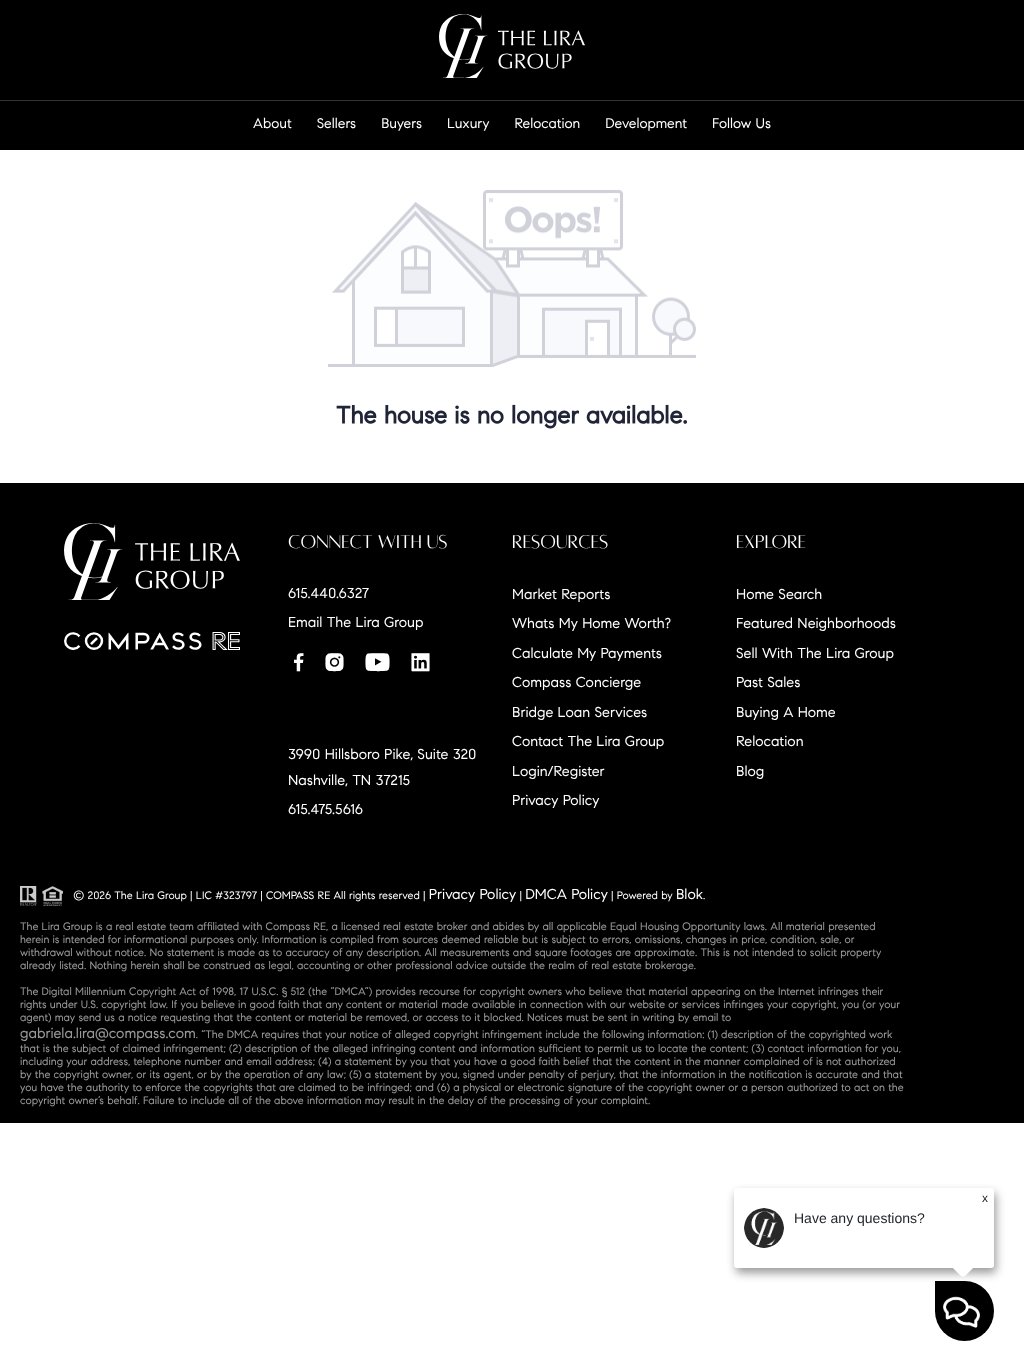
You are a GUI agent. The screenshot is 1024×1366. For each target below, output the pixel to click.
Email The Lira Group (355, 622)
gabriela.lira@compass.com (108, 1033)
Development (646, 123)
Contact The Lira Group (588, 741)
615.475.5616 (325, 809)
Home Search (779, 594)
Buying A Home (786, 712)
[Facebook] (298, 660)
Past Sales (768, 682)
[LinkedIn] (420, 660)
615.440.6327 (328, 593)
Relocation (548, 123)
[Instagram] (334, 660)
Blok (689, 894)
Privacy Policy (555, 800)
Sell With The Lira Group (815, 653)
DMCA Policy (566, 894)
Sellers (336, 123)
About (272, 123)
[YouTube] (377, 660)
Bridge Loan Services (579, 712)
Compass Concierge (576, 682)
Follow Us (741, 123)
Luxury (468, 123)
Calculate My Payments (587, 653)
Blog (750, 771)
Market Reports (561, 594)
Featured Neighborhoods (816, 623)
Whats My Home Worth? (591, 623)
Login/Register (558, 771)
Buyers (401, 123)
